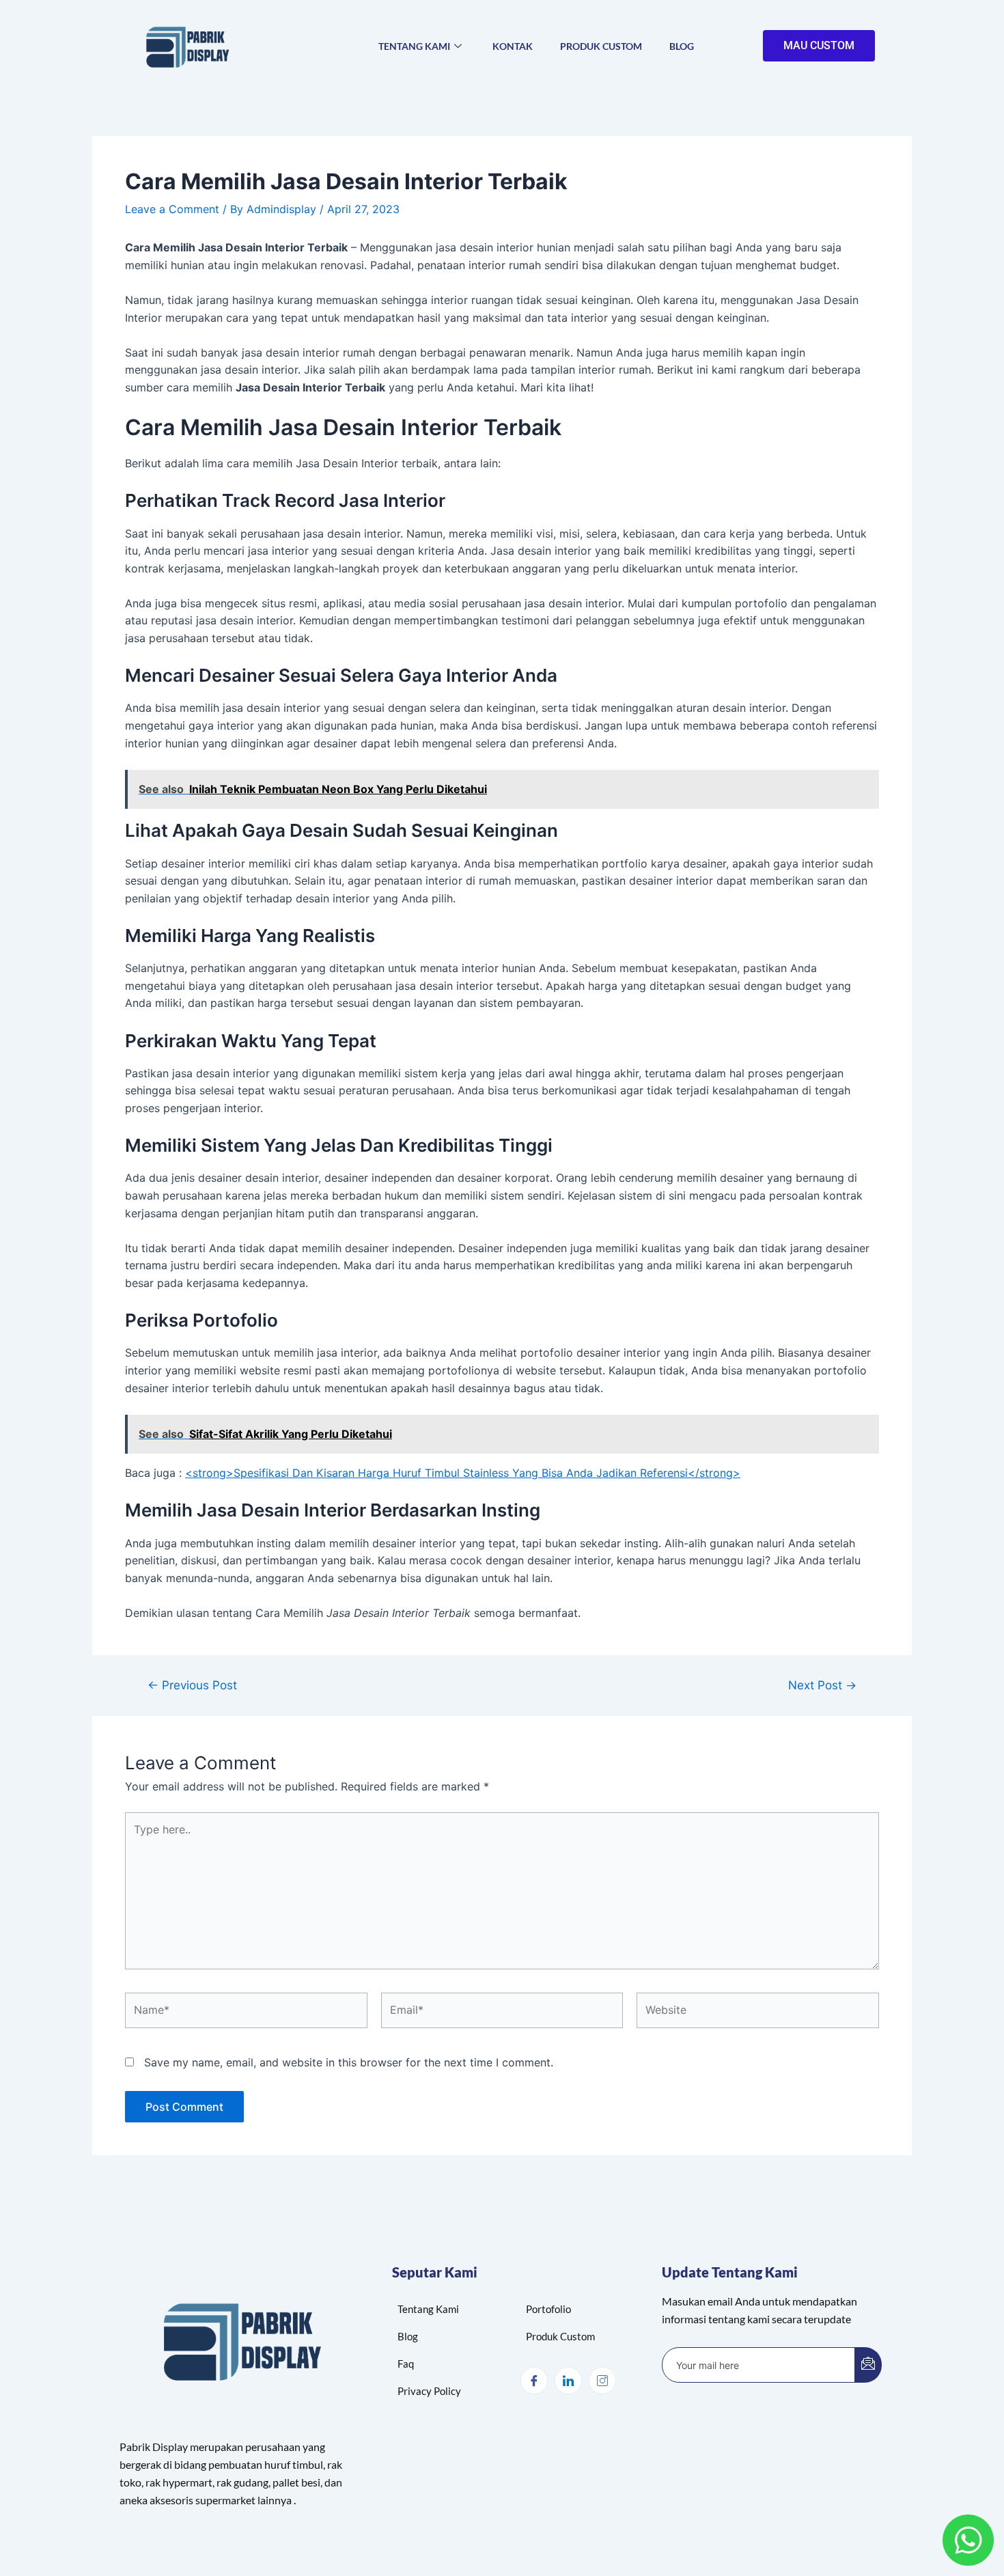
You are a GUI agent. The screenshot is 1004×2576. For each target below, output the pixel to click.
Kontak (513, 46)
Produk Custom (601, 46)
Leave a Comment (172, 209)
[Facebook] (534, 2381)
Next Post (822, 1685)
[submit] (868, 2365)
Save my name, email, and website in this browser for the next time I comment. (349, 2062)
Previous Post (192, 1685)
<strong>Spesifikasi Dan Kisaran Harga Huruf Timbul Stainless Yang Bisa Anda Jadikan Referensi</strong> (463, 1473)
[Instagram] (602, 2381)
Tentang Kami (414, 46)
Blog (682, 46)
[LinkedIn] (568, 2381)
